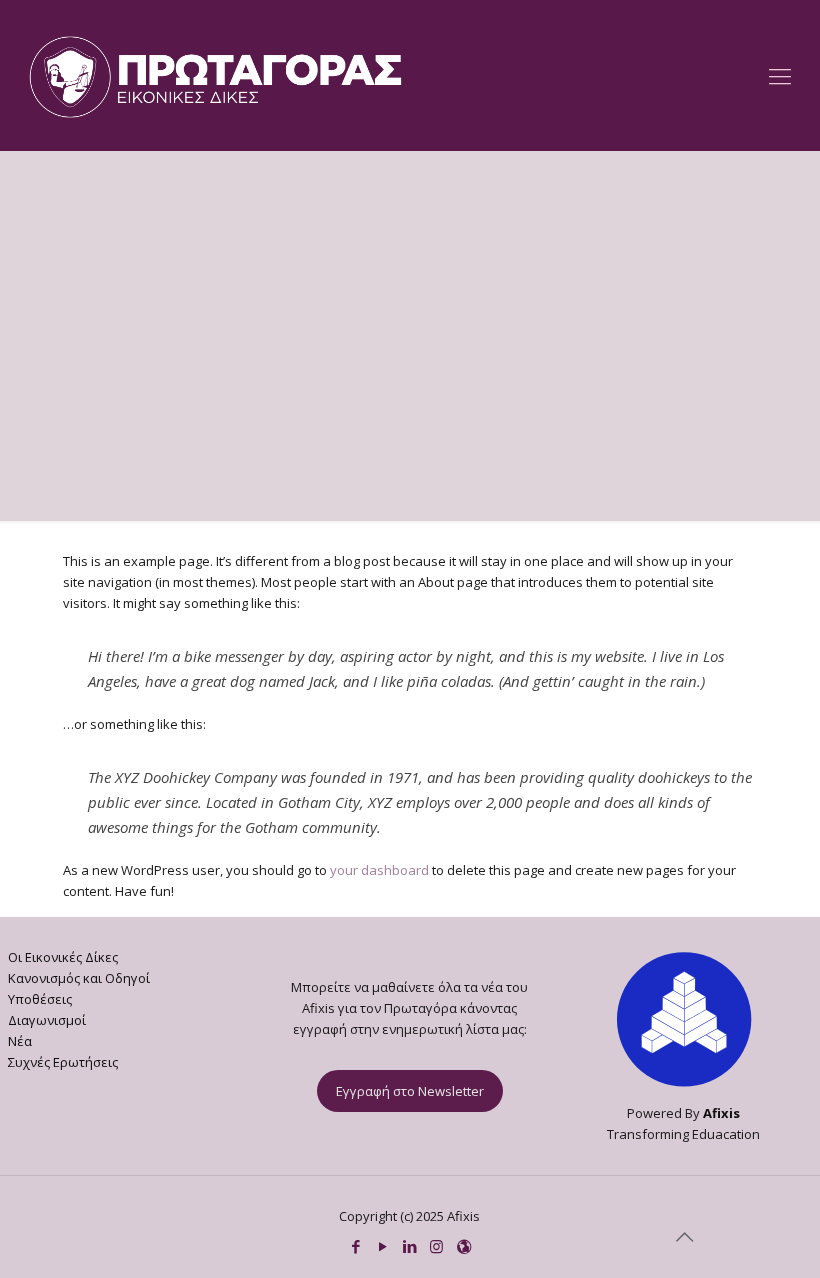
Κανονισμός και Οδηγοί (79, 978)
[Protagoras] (215, 75)
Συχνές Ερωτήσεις (63, 1062)
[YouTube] (382, 1246)
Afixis (721, 1113)
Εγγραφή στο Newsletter (410, 1091)
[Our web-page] (463, 1246)
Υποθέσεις (40, 999)
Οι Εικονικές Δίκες (63, 957)
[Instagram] (436, 1246)
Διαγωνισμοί (47, 1020)
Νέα (20, 1041)
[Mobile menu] (780, 75)
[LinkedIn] (409, 1246)
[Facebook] (355, 1246)
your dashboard (379, 870)
